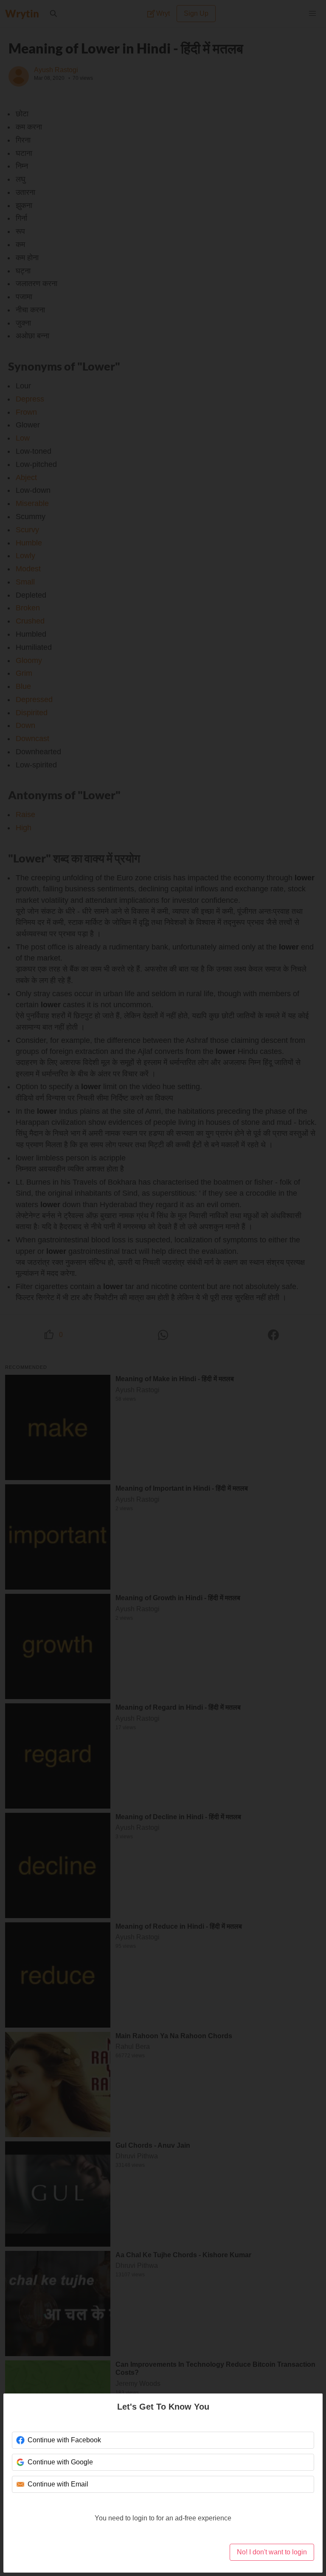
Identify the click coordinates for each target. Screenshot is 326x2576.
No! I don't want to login (272, 2552)
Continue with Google (60, 2462)
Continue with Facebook (63, 2440)
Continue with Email (57, 2484)
